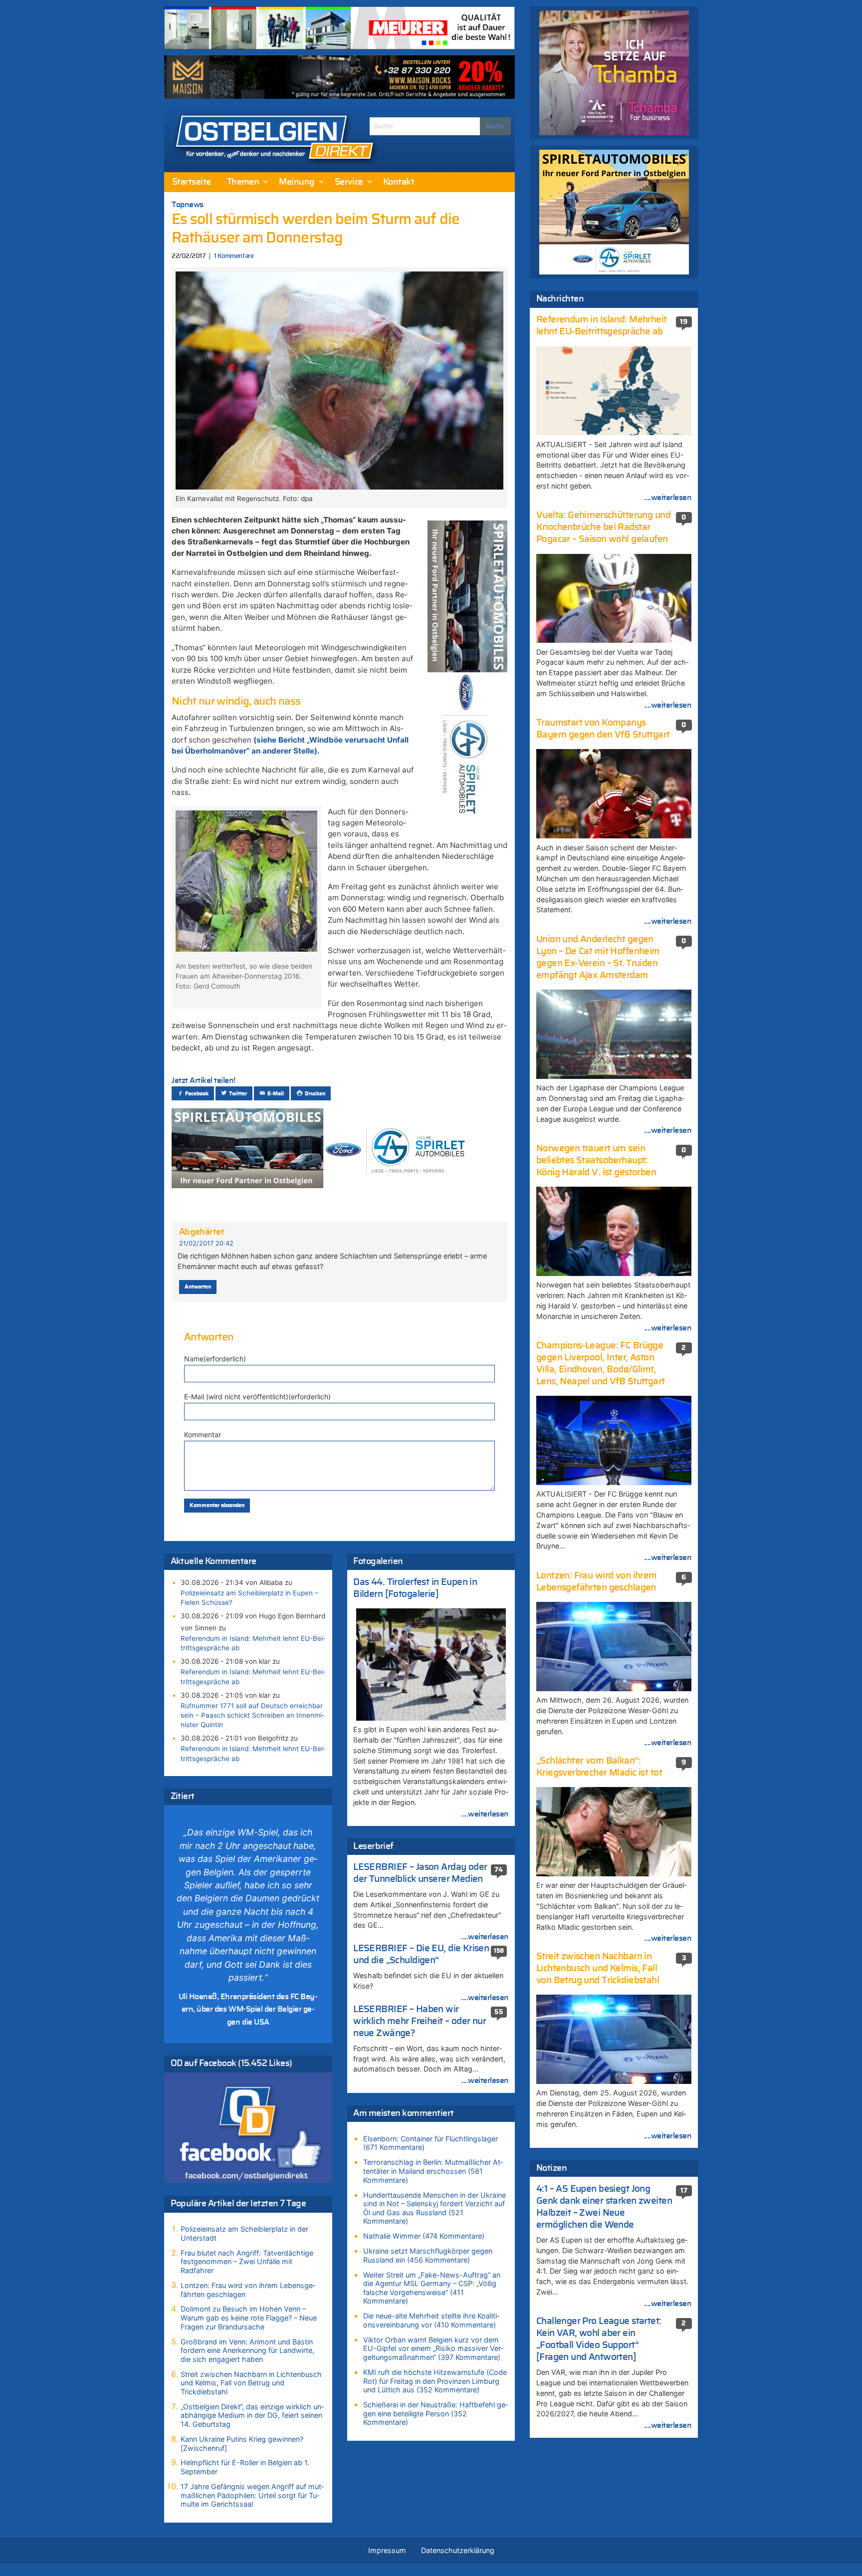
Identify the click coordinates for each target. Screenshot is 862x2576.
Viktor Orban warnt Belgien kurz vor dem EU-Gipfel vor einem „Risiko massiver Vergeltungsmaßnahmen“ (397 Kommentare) (433, 2348)
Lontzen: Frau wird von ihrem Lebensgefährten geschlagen (248, 2290)
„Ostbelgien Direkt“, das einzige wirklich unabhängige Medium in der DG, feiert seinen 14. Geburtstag (252, 2415)
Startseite (192, 182)
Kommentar (203, 1434)
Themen (243, 182)
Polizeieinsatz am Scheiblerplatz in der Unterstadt (244, 2233)
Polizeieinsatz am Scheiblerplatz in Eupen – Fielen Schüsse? (249, 1598)
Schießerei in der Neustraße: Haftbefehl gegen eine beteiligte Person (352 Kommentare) (435, 2413)
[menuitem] (192, 182)
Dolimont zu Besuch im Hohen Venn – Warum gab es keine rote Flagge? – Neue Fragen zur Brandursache (249, 2318)
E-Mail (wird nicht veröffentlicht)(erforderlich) (257, 1397)
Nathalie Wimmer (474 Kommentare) (424, 2236)
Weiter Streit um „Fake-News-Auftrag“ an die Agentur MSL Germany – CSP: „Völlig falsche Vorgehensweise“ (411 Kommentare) (432, 2288)
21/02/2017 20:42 (206, 1243)
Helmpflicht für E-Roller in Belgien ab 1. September (245, 2467)
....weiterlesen (485, 1814)
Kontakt (399, 182)
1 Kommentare (234, 256)
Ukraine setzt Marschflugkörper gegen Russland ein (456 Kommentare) (428, 2255)
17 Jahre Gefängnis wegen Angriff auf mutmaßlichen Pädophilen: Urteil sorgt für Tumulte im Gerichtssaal (252, 2495)
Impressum (387, 2550)
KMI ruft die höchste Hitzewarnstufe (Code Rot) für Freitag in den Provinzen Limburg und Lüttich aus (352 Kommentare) (435, 2381)
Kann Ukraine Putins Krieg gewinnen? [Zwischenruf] (242, 2444)
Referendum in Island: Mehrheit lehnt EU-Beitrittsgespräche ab (253, 1643)
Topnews (188, 205)
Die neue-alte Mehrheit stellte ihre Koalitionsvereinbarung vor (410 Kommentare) (431, 2320)
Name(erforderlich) (215, 1359)
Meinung (297, 182)
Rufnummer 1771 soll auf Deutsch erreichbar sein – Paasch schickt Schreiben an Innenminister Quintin (252, 1715)
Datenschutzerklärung (458, 2550)
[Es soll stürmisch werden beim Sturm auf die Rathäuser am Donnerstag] (339, 380)
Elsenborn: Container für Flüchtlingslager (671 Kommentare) (431, 2143)
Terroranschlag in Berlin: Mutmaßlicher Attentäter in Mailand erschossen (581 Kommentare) (433, 2171)
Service (349, 182)
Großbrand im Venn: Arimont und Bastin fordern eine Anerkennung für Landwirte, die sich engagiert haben (247, 2350)
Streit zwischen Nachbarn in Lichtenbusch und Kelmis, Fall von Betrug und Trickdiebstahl (251, 2383)
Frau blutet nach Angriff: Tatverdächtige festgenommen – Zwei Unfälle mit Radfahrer (247, 2262)
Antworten (198, 1287)
